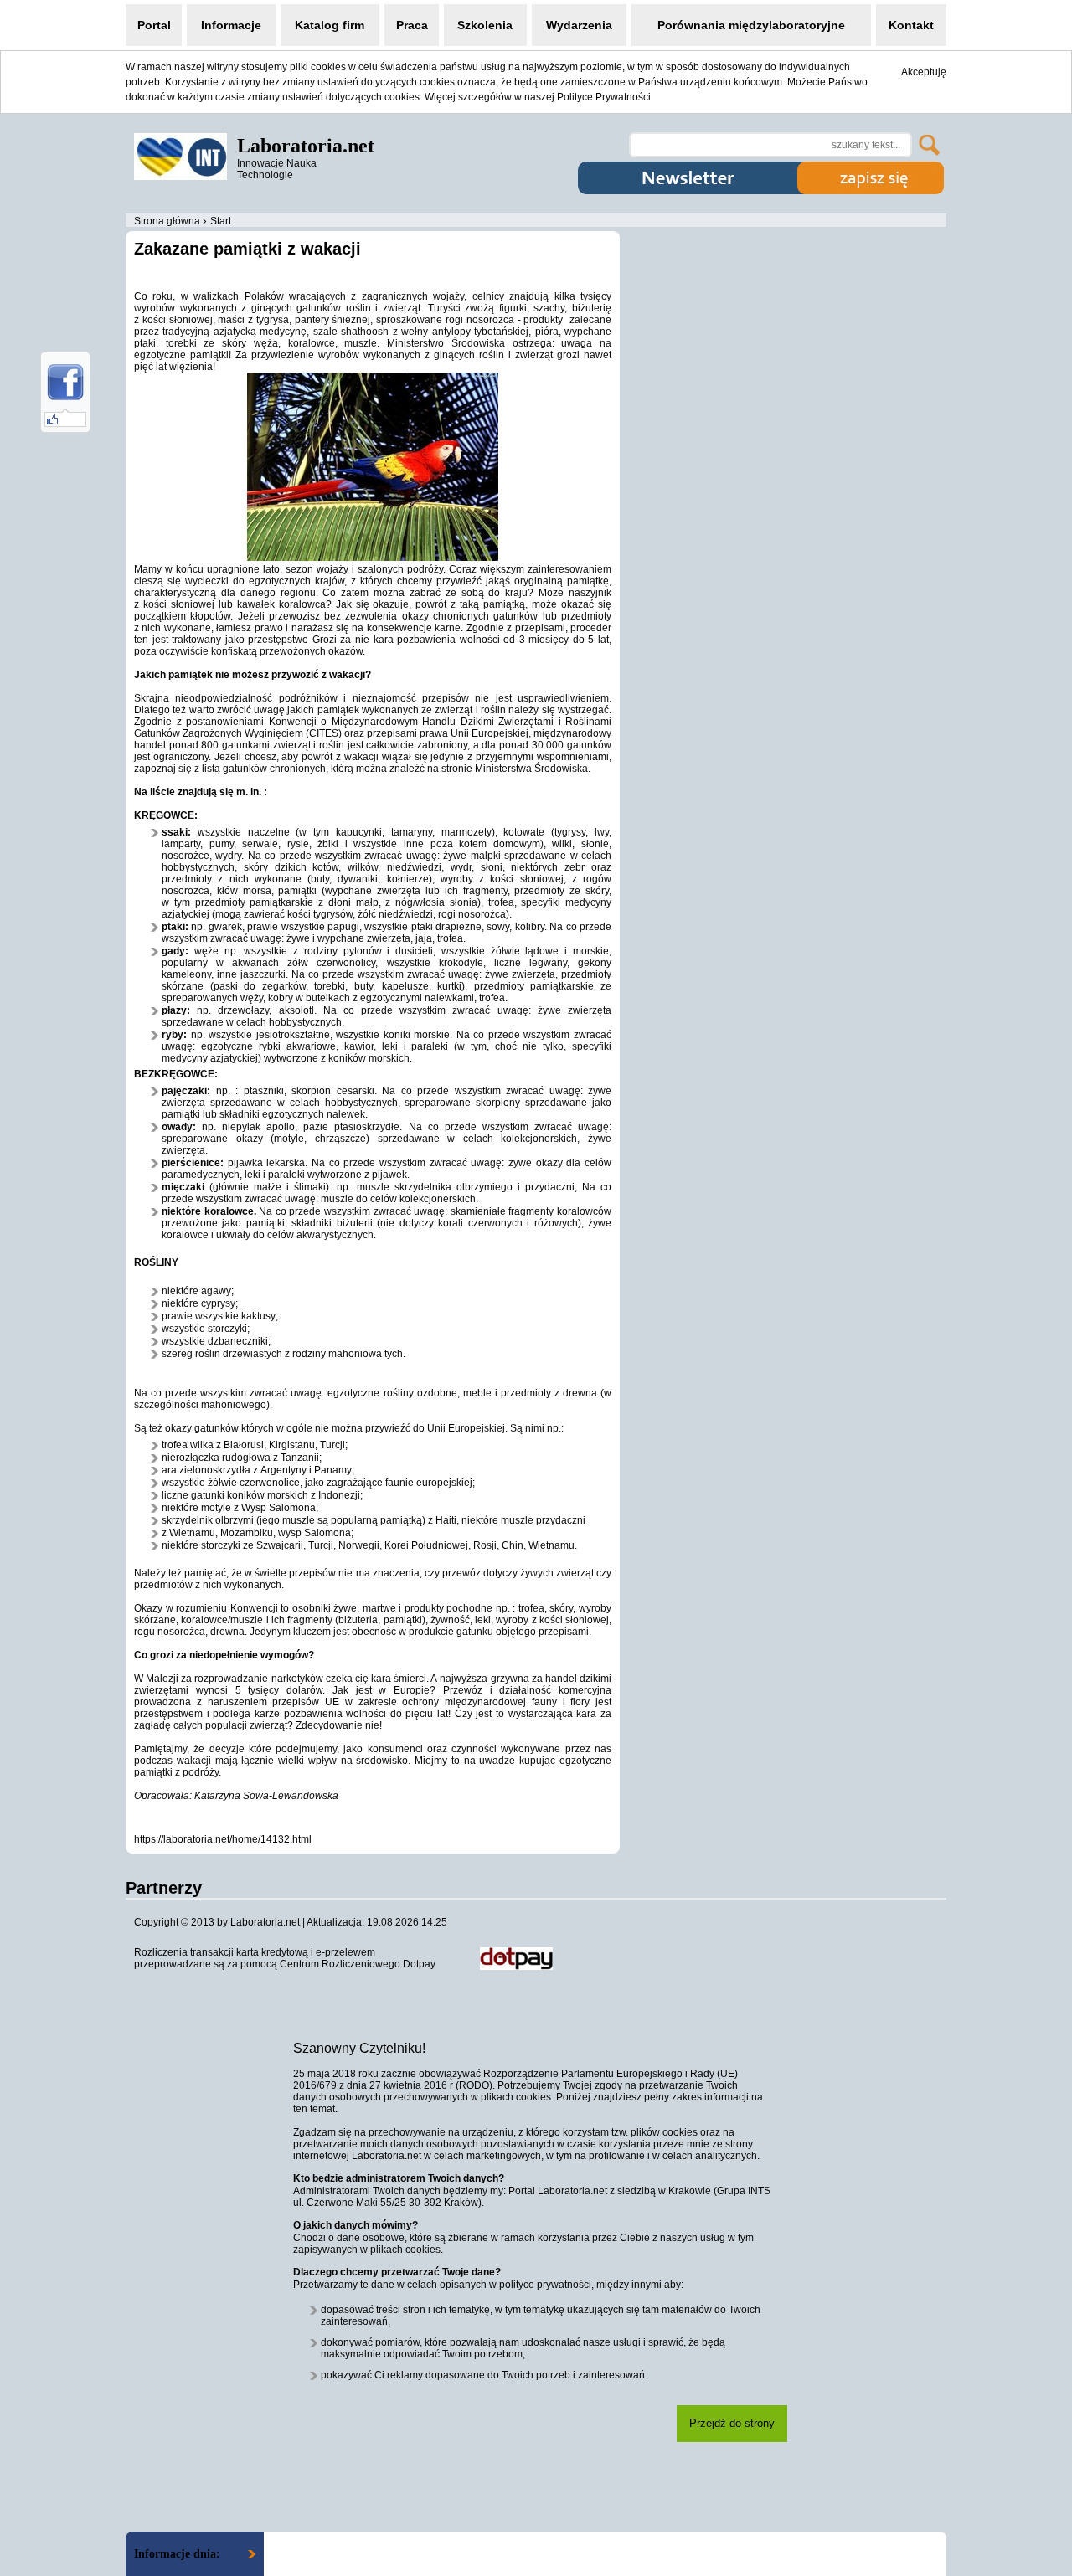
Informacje (231, 25)
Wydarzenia (579, 25)
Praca (412, 25)
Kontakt (911, 25)
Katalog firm (330, 25)
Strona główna (167, 221)
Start (221, 221)
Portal (154, 25)
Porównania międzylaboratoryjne (751, 25)
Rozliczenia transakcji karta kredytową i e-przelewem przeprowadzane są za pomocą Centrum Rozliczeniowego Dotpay (285, 1958)
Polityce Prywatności (604, 97)
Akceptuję (924, 72)
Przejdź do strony (732, 2423)
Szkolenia (485, 25)
